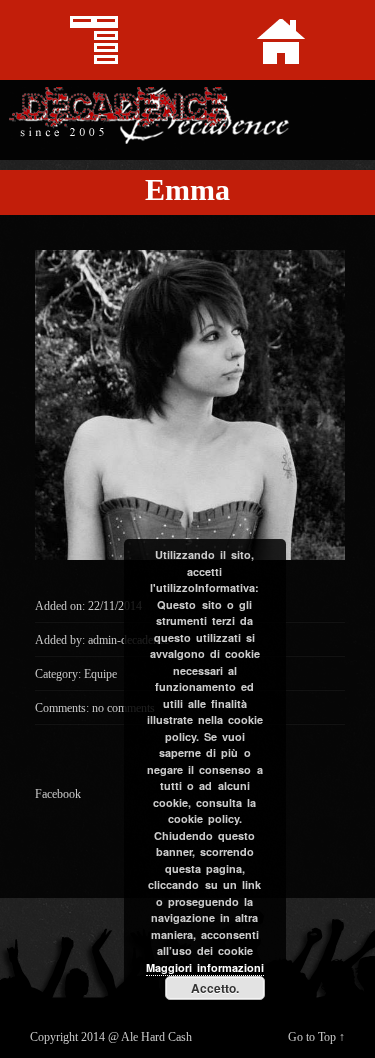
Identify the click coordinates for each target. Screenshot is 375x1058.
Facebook (58, 794)
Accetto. (215, 988)
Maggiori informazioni (205, 967)
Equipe (100, 674)
